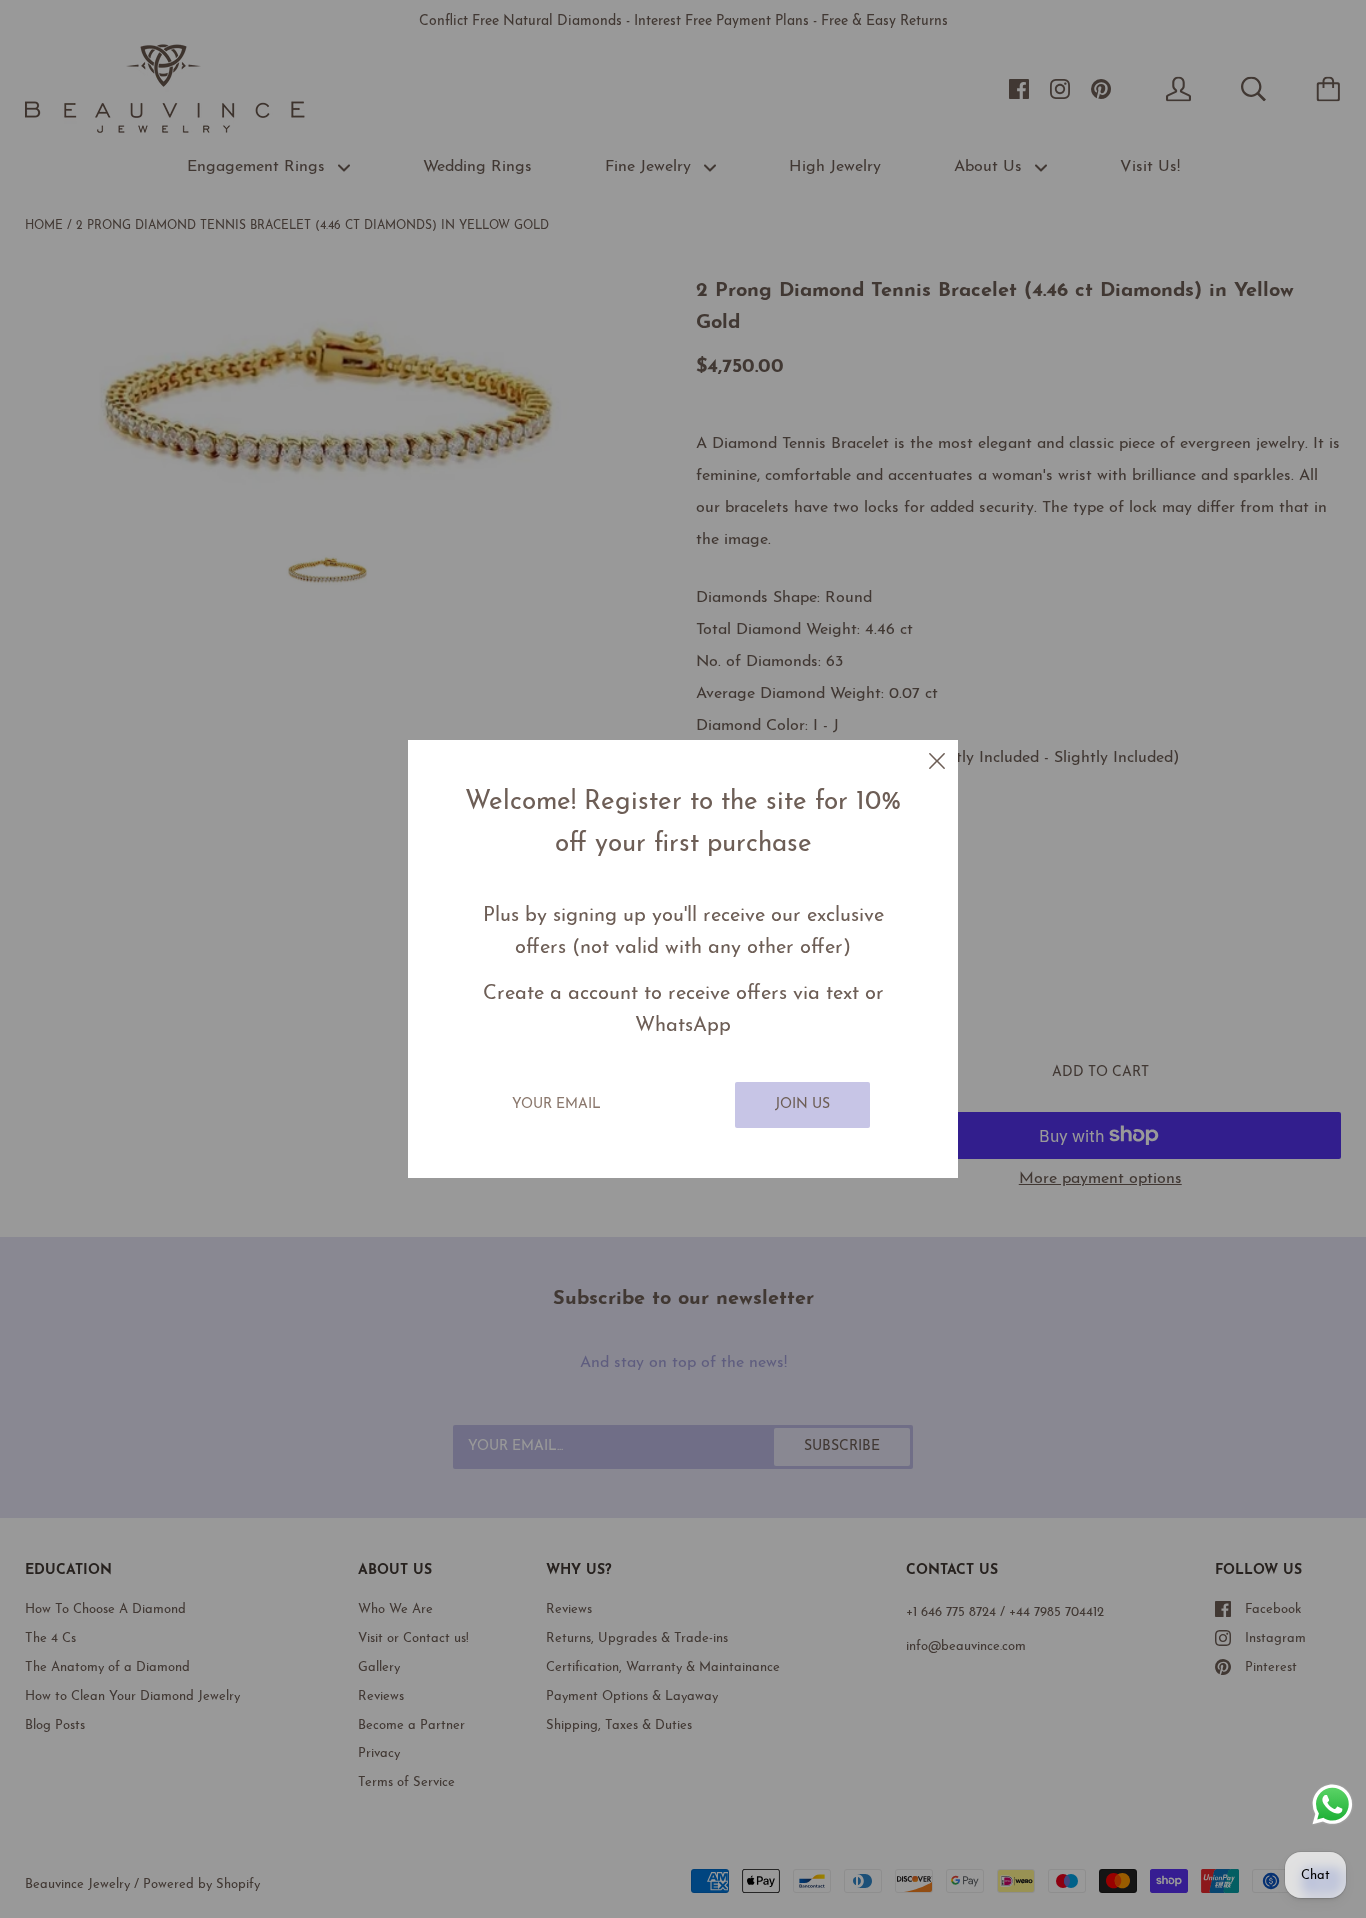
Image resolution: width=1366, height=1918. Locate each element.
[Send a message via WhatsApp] (1332, 1804)
